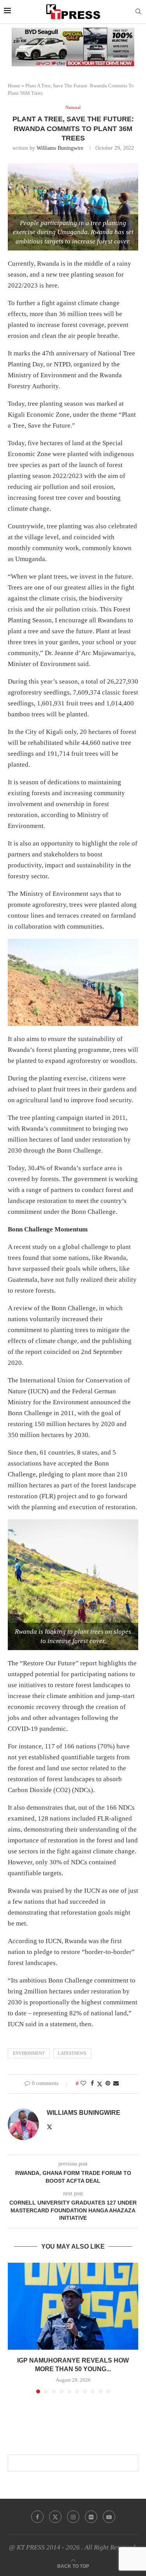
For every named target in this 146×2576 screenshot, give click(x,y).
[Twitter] (55, 2517)
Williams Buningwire (60, 148)
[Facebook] (37, 2517)
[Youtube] (109, 2517)
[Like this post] (83, 2084)
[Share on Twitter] (100, 2084)
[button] (14, 2327)
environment (29, 2053)
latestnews (72, 2053)
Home (14, 86)
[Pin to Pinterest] (108, 2084)
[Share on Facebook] (92, 2084)
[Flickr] (91, 2517)
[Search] (138, 12)
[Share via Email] (116, 2084)
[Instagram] (73, 2517)
